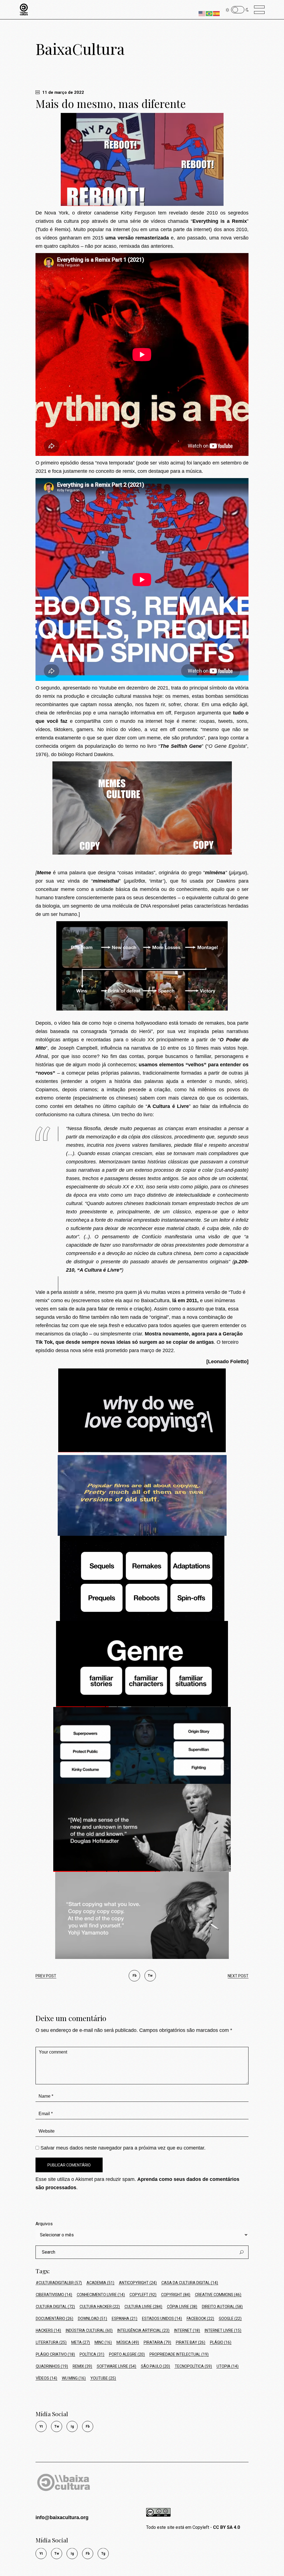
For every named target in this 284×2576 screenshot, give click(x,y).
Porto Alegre (127, 2354)
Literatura (51, 2342)
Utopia (228, 2366)
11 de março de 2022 (63, 92)
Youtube (103, 2378)
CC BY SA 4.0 (226, 2527)
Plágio (221, 2342)
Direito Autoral (222, 2307)
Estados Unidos (162, 2319)
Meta (81, 2342)
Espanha (125, 2319)
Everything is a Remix (220, 221)
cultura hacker (100, 2307)
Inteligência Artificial (143, 2330)
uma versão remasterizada (137, 238)
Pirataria (157, 2342)
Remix (82, 2366)
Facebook (200, 2319)
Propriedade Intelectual (179, 2354)
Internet (187, 2330)
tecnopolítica (193, 2366)
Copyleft (143, 2295)
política (92, 2354)
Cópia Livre (182, 2307)
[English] (202, 13)
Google (230, 2319)
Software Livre (116, 2366)
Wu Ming (74, 2378)
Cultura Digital (55, 2307)
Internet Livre (223, 2330)
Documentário (54, 2319)
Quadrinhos (52, 2366)
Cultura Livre (143, 2307)
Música (128, 2342)
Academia (100, 2283)
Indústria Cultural (89, 2330)
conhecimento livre (101, 2295)
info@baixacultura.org (62, 2517)
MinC (103, 2342)
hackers (48, 2330)
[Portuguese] (209, 13)
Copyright (176, 2295)
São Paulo (155, 2366)
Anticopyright (138, 2283)
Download (92, 2319)
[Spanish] (217, 13)
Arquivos (44, 2224)
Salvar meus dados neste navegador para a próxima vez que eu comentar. (123, 2148)
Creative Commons (218, 2295)
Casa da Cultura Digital (190, 2283)
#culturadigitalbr (59, 2283)
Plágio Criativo (55, 2354)
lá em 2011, (185, 1300)
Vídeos (46, 2378)
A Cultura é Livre (168, 1106)
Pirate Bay (191, 2342)
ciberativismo (54, 2295)
